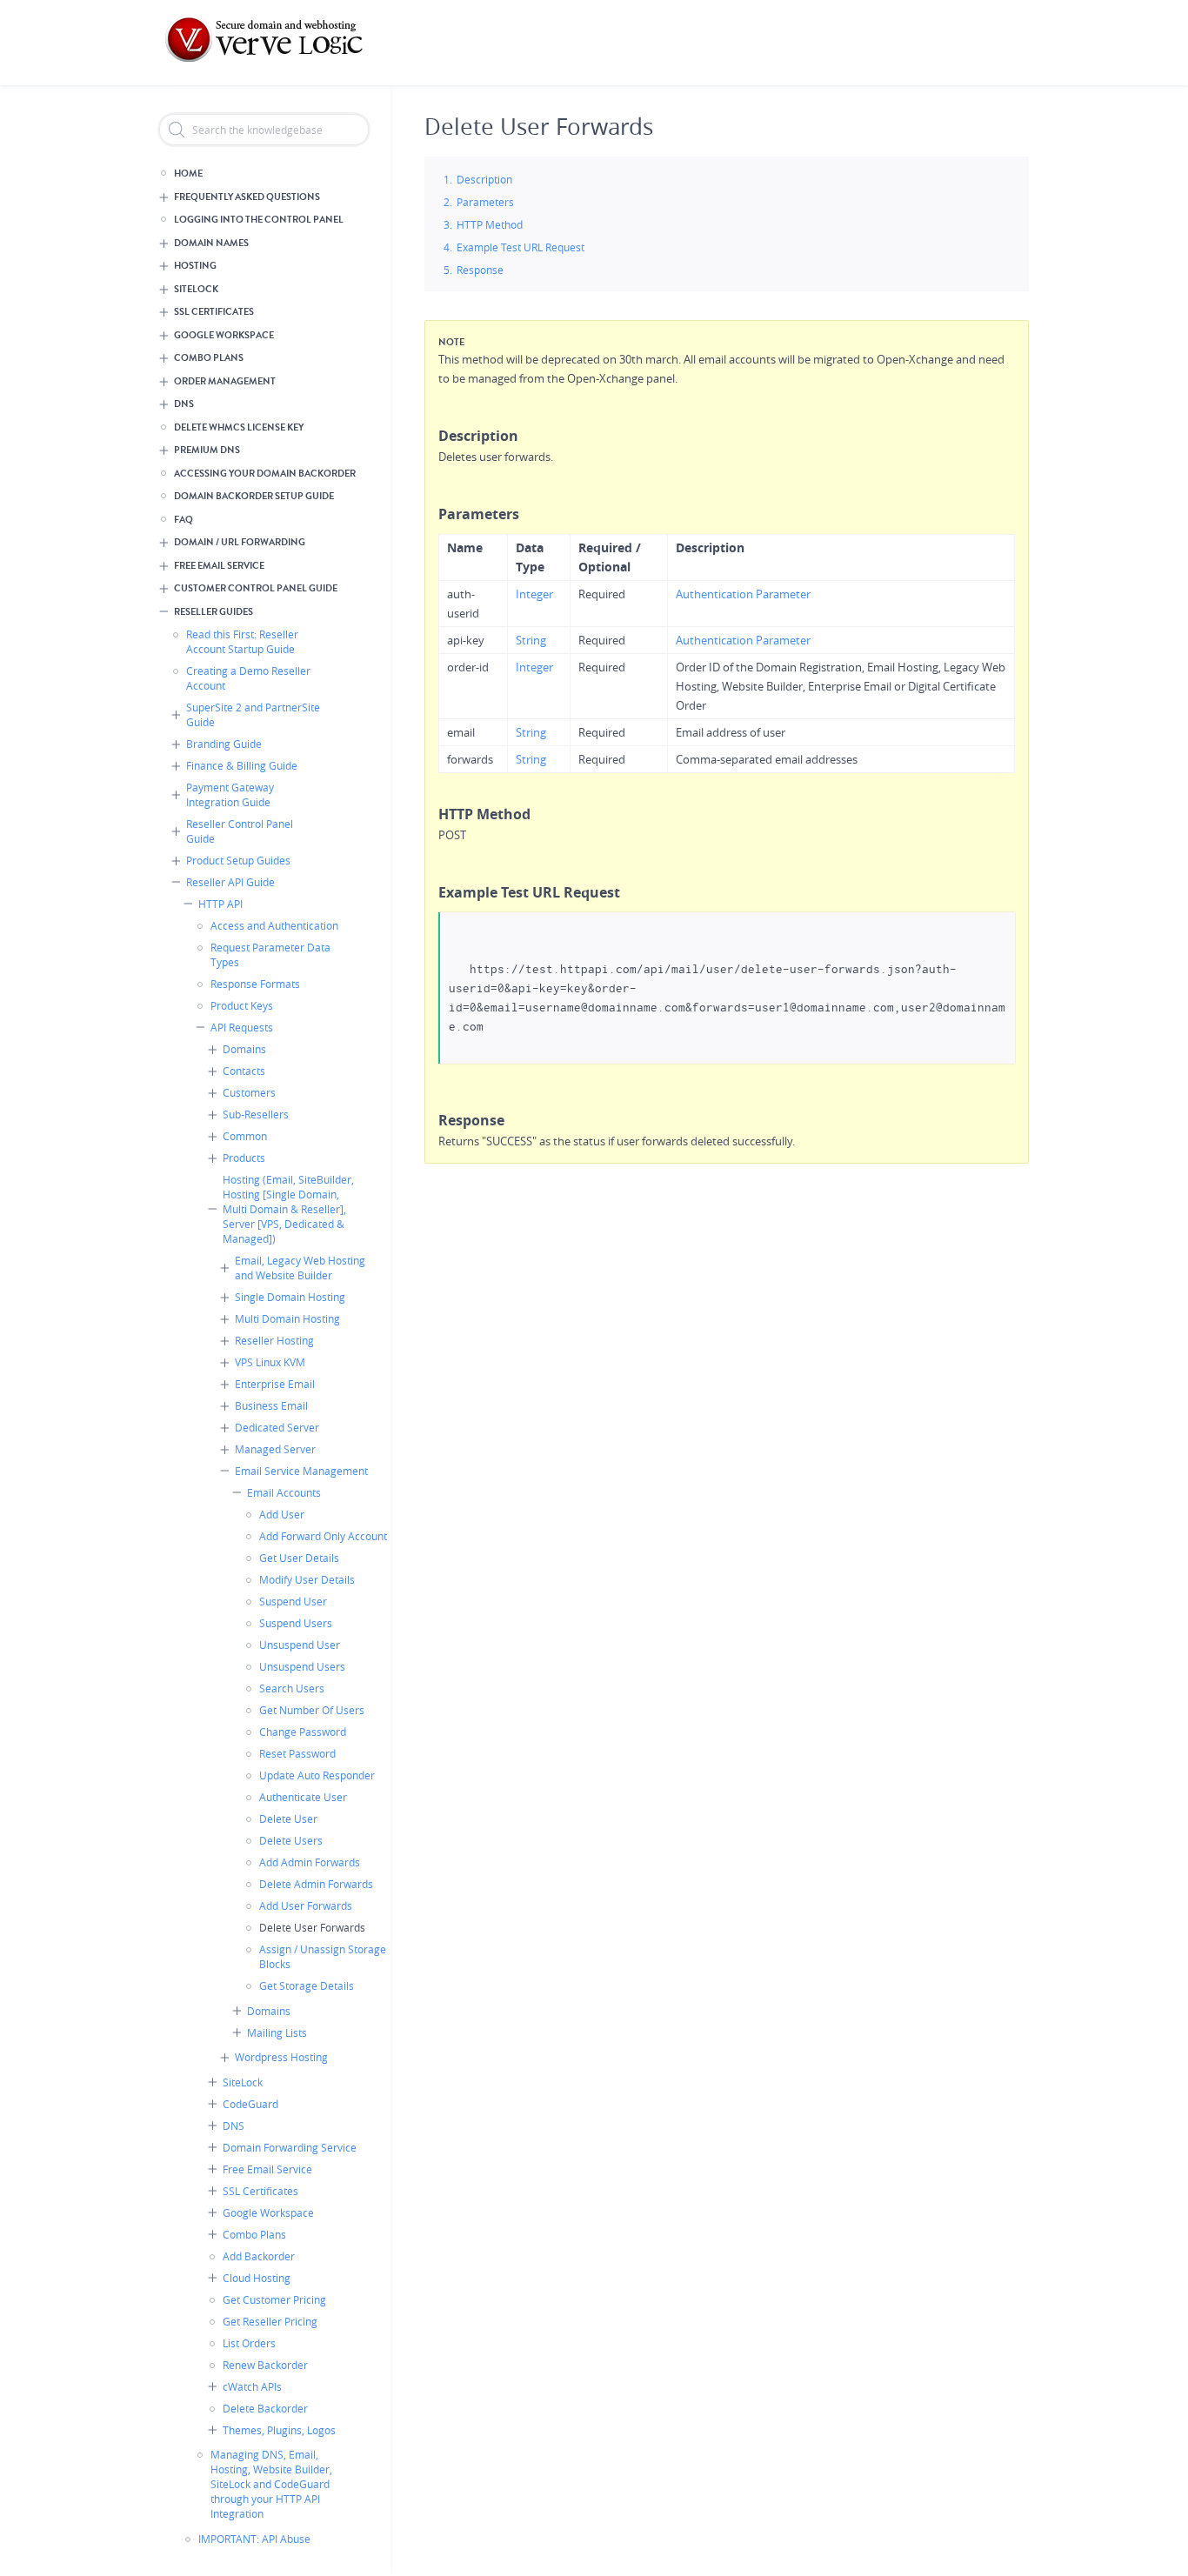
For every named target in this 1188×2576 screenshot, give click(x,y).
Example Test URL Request (521, 247)
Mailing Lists (277, 2032)
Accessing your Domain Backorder (265, 474)
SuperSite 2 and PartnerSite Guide (253, 714)
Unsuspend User (300, 1645)
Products (244, 1158)
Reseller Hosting (274, 1340)
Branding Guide (224, 744)
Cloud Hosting (257, 2278)
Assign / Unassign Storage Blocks (323, 1956)
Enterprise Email (275, 1384)
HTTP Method (490, 224)
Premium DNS (207, 450)
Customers (249, 1092)
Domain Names (211, 243)
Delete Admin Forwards (316, 1884)
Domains (244, 1049)
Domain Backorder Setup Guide (254, 496)
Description (484, 179)
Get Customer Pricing (274, 2299)
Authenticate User (303, 1797)
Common (245, 1136)
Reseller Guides (214, 612)
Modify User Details (307, 1579)
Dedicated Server (277, 1427)
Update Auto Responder (317, 1775)
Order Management (225, 381)
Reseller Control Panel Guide (240, 831)
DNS (184, 404)
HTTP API (220, 904)
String (531, 640)
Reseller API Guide (230, 882)
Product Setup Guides (238, 860)
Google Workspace (224, 335)
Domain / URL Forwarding (240, 542)
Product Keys (242, 1005)
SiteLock (196, 289)
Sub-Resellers (256, 1114)
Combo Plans (209, 358)
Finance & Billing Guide (242, 765)
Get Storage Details (307, 1985)
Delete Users (291, 1840)
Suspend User (293, 1601)
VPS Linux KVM (270, 1362)
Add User (282, 1514)
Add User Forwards (306, 1905)
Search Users (292, 1688)
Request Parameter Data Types (270, 954)
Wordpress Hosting (281, 2057)
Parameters (485, 202)
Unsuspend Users (302, 1666)
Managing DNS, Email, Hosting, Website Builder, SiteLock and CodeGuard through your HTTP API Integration (271, 2484)
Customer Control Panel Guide (256, 588)
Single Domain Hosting (290, 1297)
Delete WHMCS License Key (239, 427)
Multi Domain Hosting (287, 1318)
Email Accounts (284, 1492)
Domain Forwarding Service (290, 2147)
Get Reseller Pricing (270, 2321)
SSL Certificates (214, 312)
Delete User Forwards (312, 1927)
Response (480, 270)
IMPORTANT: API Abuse (254, 2539)
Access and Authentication (274, 925)
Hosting (195, 266)
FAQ (184, 520)
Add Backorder (259, 2256)
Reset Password (297, 1753)
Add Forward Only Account (323, 1536)
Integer (534, 594)
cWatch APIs (252, 2386)
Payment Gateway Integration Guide (230, 794)
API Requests (242, 1027)
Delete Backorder (265, 2408)
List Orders (249, 2343)
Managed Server (275, 1449)
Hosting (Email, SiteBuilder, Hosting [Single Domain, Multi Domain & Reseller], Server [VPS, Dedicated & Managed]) (288, 1209)
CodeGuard (250, 2104)
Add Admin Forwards (310, 1862)
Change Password (303, 1732)
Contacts (244, 1071)
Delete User (288, 1819)
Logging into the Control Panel (259, 220)
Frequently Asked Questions (247, 197)
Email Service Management (301, 1471)
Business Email (271, 1405)
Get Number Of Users (312, 1710)
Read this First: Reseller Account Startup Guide (242, 641)
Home (188, 174)
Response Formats (255, 984)
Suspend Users (296, 1623)
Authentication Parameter (743, 594)
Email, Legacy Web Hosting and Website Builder (300, 1268)
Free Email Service (219, 566)
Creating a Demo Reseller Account (248, 678)
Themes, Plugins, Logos (279, 2430)
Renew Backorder (265, 2365)
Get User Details (299, 1558)
